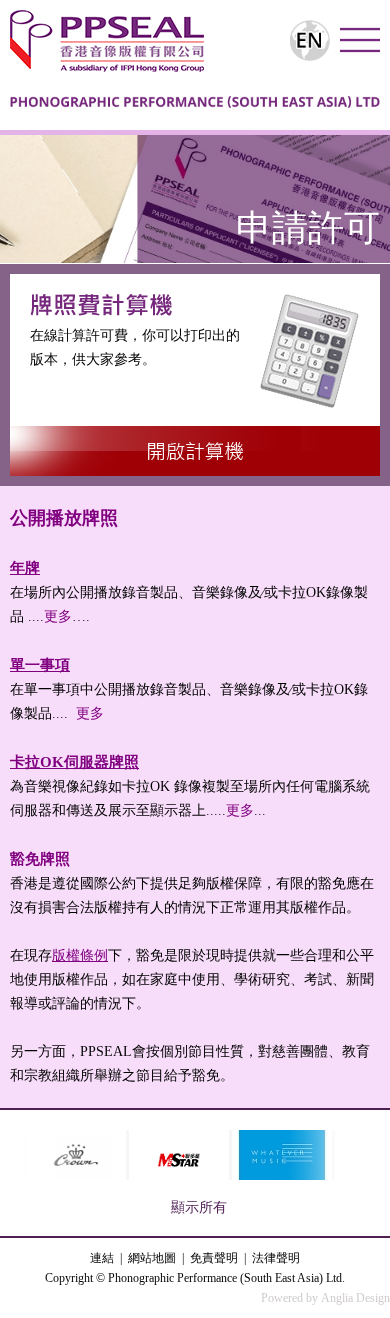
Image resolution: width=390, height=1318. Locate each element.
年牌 (25, 568)
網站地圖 (152, 1258)
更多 (58, 616)
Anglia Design (355, 1298)
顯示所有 (199, 1207)
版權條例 (80, 955)
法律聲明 (276, 1258)
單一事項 (40, 665)
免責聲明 (214, 1258)
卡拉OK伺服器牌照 (74, 762)
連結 (102, 1258)
